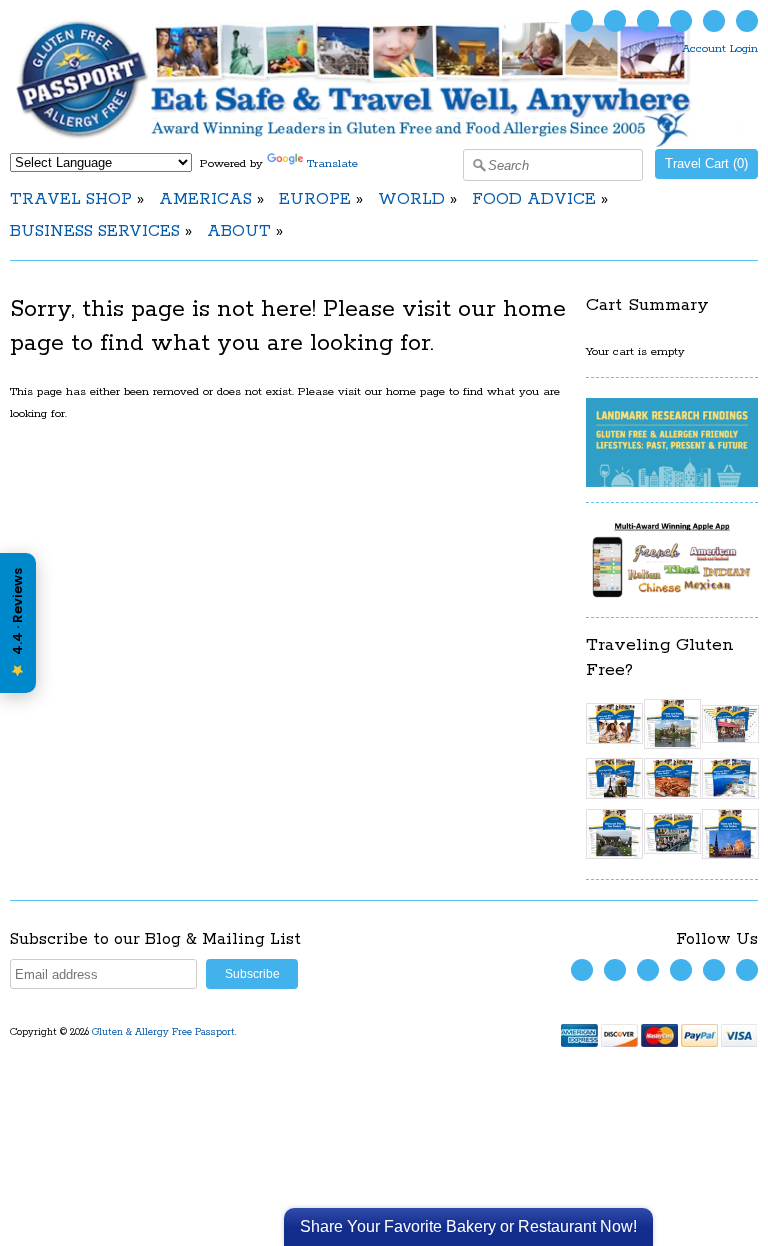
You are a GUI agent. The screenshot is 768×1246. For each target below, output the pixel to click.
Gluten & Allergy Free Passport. (166, 1032)
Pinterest (714, 21)
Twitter (582, 21)
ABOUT (239, 231)
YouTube (648, 21)
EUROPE (315, 199)
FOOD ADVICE (534, 199)
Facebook (615, 21)
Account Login (720, 48)
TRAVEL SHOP (71, 199)
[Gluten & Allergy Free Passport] (384, 143)
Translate (332, 163)
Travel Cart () (706, 163)
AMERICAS (205, 199)
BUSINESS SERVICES (95, 231)
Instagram (681, 21)
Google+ (747, 21)
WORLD (411, 199)
